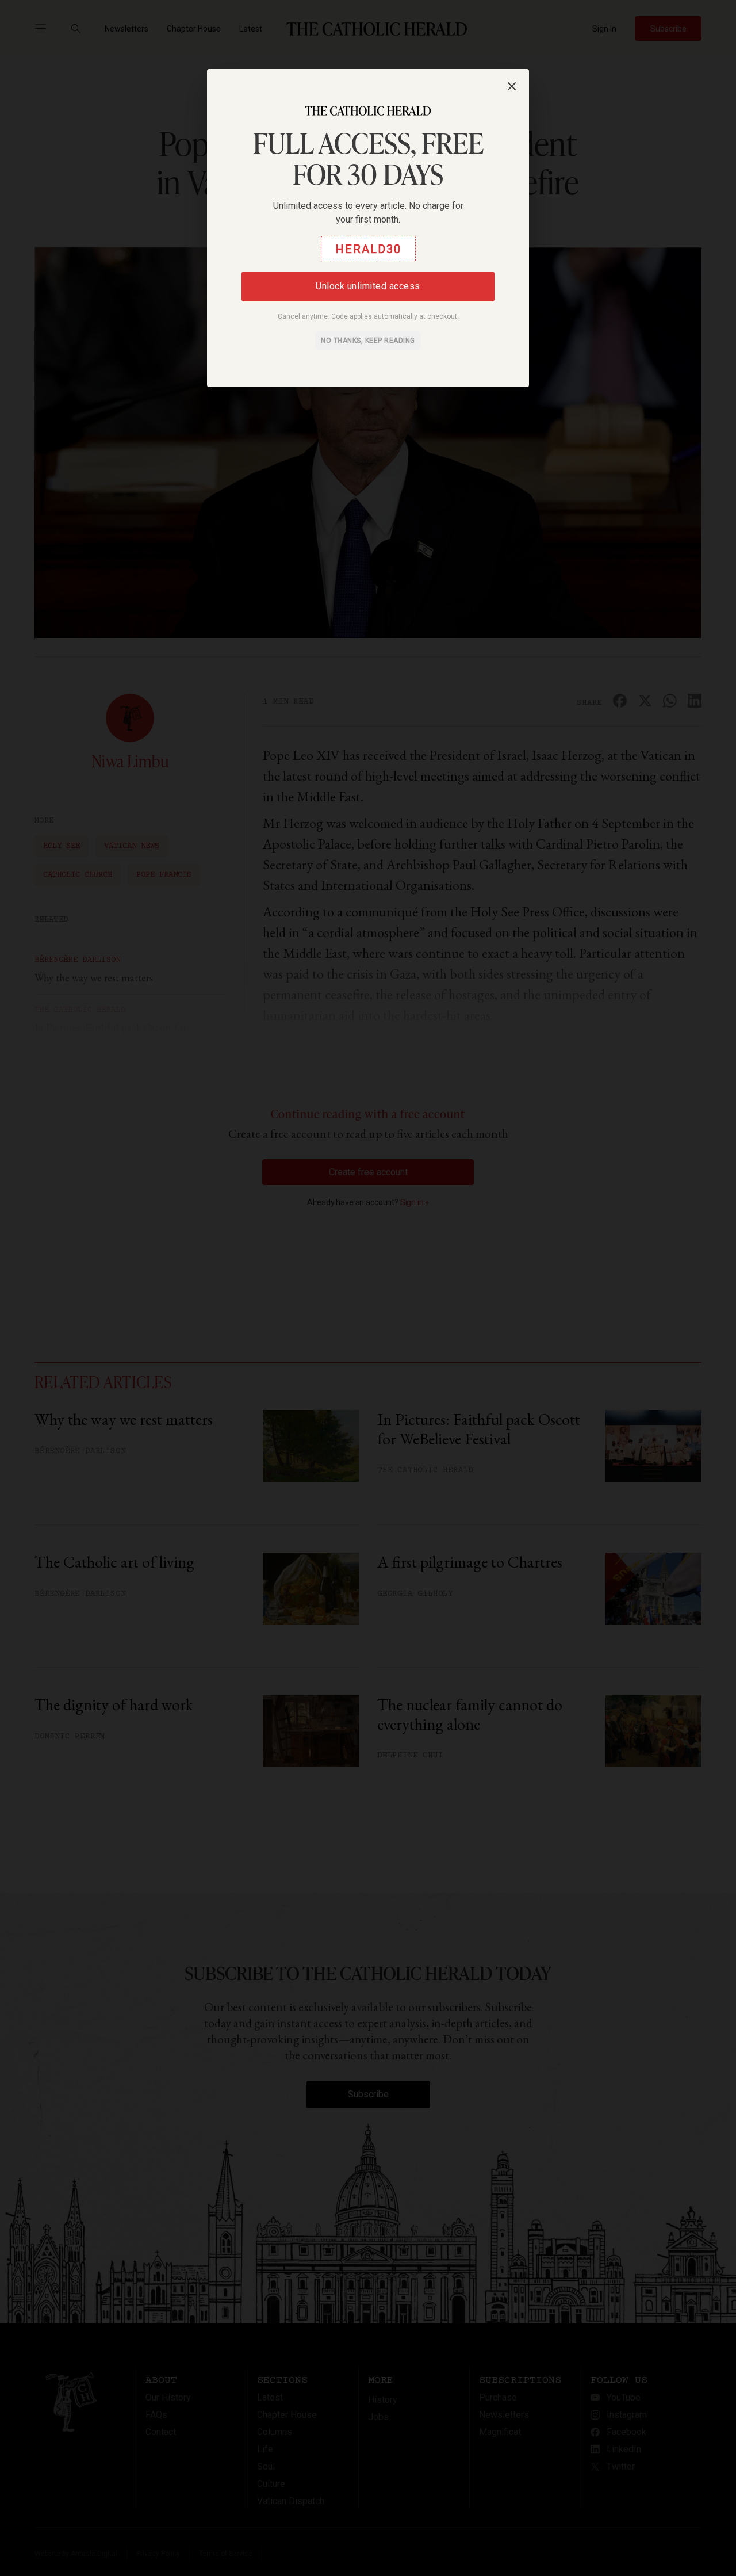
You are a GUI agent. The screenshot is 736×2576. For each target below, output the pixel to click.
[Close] (512, 86)
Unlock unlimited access (368, 286)
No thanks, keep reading (368, 341)
